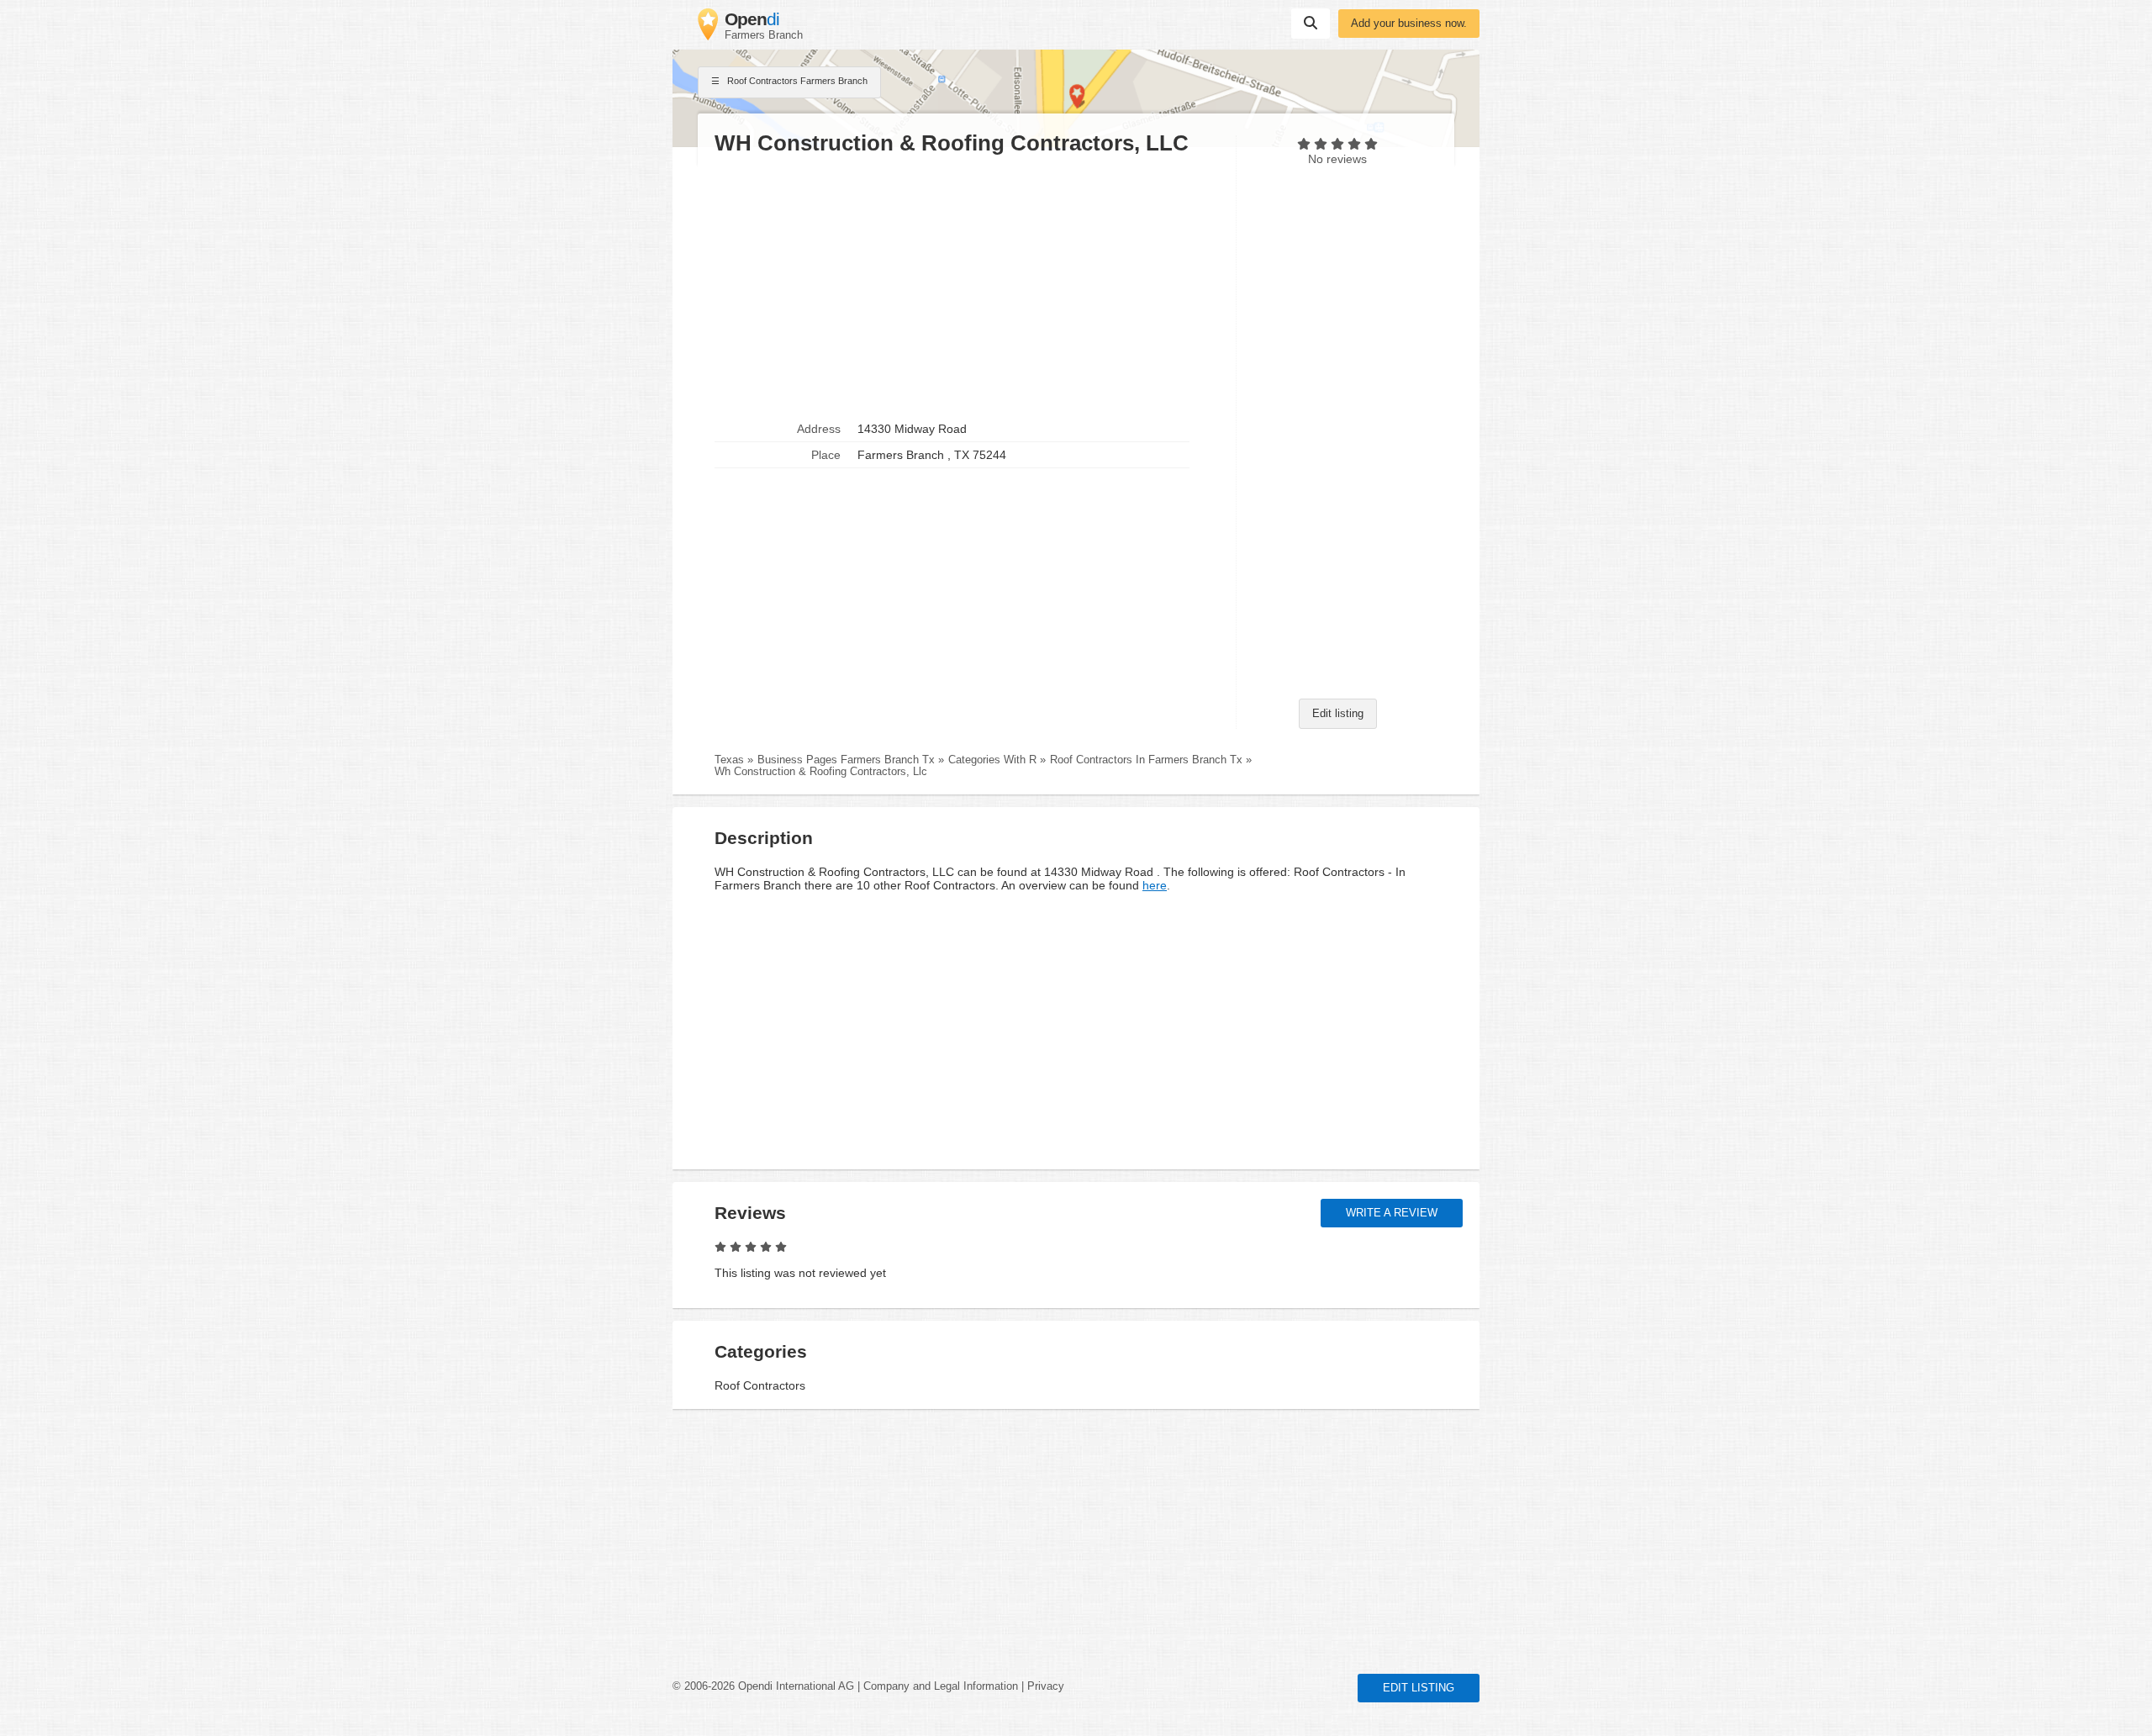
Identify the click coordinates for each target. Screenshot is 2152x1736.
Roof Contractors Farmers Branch (796, 81)
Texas (729, 760)
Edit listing (1338, 714)
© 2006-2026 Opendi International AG (763, 1686)
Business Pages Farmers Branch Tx (846, 760)
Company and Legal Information (941, 1686)
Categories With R (992, 760)
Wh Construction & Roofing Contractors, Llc (821, 772)
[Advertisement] (967, 287)
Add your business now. (1409, 24)
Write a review (1392, 1213)
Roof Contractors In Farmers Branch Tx (1146, 760)
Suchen (1311, 24)
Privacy (1046, 1686)
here (1155, 885)
